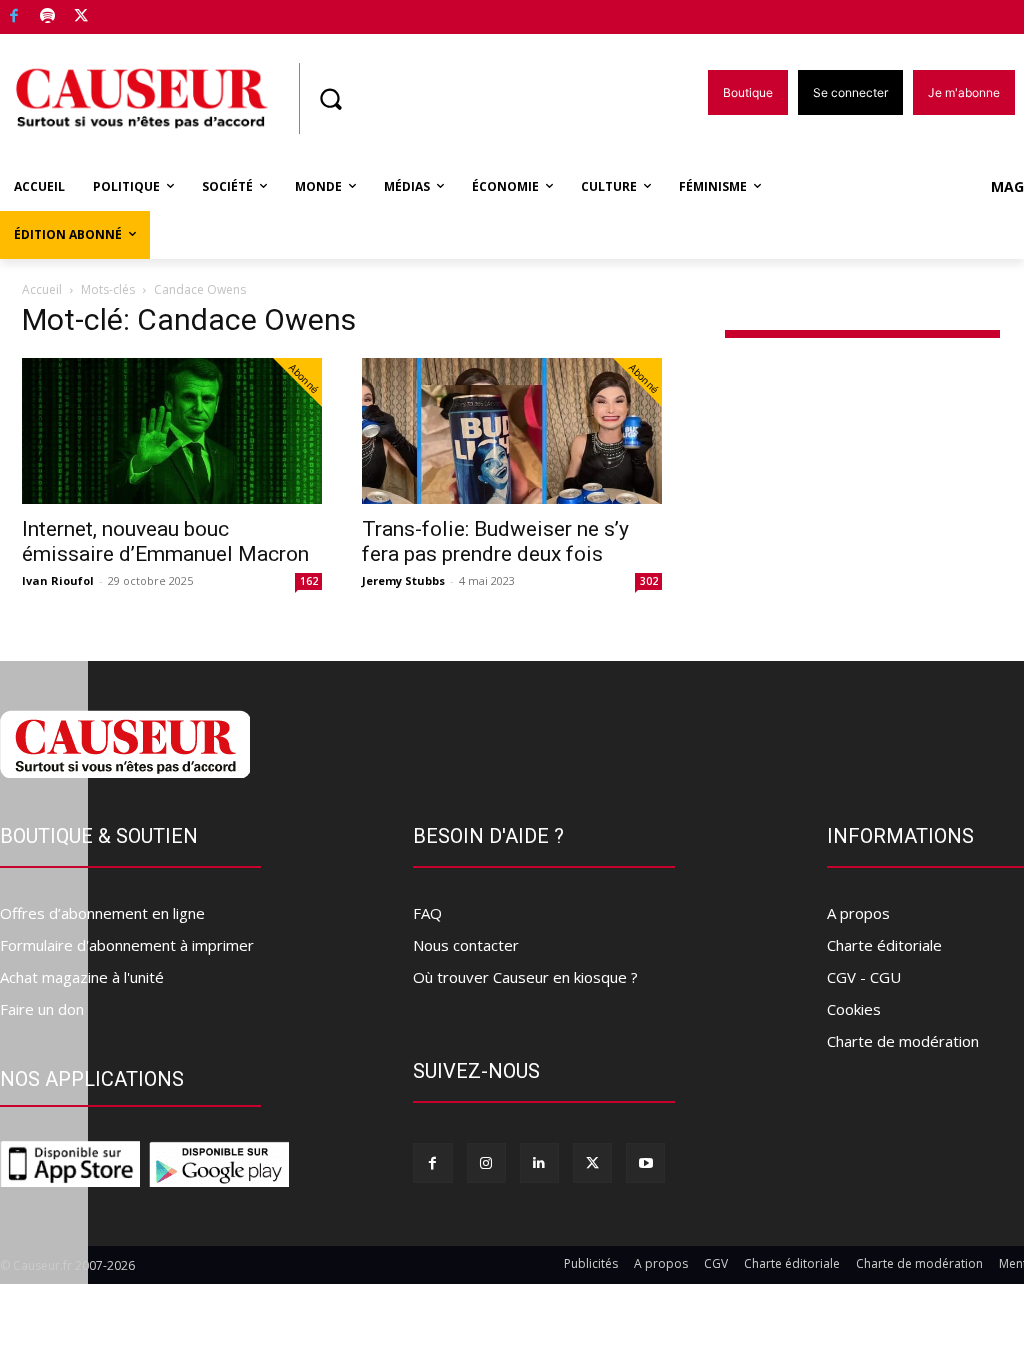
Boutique (132, 12)
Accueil (42, 289)
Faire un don (42, 1009)
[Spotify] (48, 17)
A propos (858, 913)
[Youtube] (645, 1162)
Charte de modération (903, 1041)
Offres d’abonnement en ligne (102, 913)
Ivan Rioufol (58, 580)
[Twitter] (81, 17)
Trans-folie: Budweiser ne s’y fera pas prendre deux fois (495, 541)
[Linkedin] (539, 1162)
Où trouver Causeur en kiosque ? (525, 977)
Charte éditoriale (884, 945)
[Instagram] (486, 1162)
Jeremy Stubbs (403, 580)
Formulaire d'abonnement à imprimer (127, 945)
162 (309, 581)
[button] (330, 99)
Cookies (854, 1009)
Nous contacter (466, 945)
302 (649, 581)
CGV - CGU (864, 977)
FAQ (427, 913)
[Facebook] (14, 17)
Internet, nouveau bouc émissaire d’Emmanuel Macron (165, 541)
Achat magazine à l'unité (82, 977)
